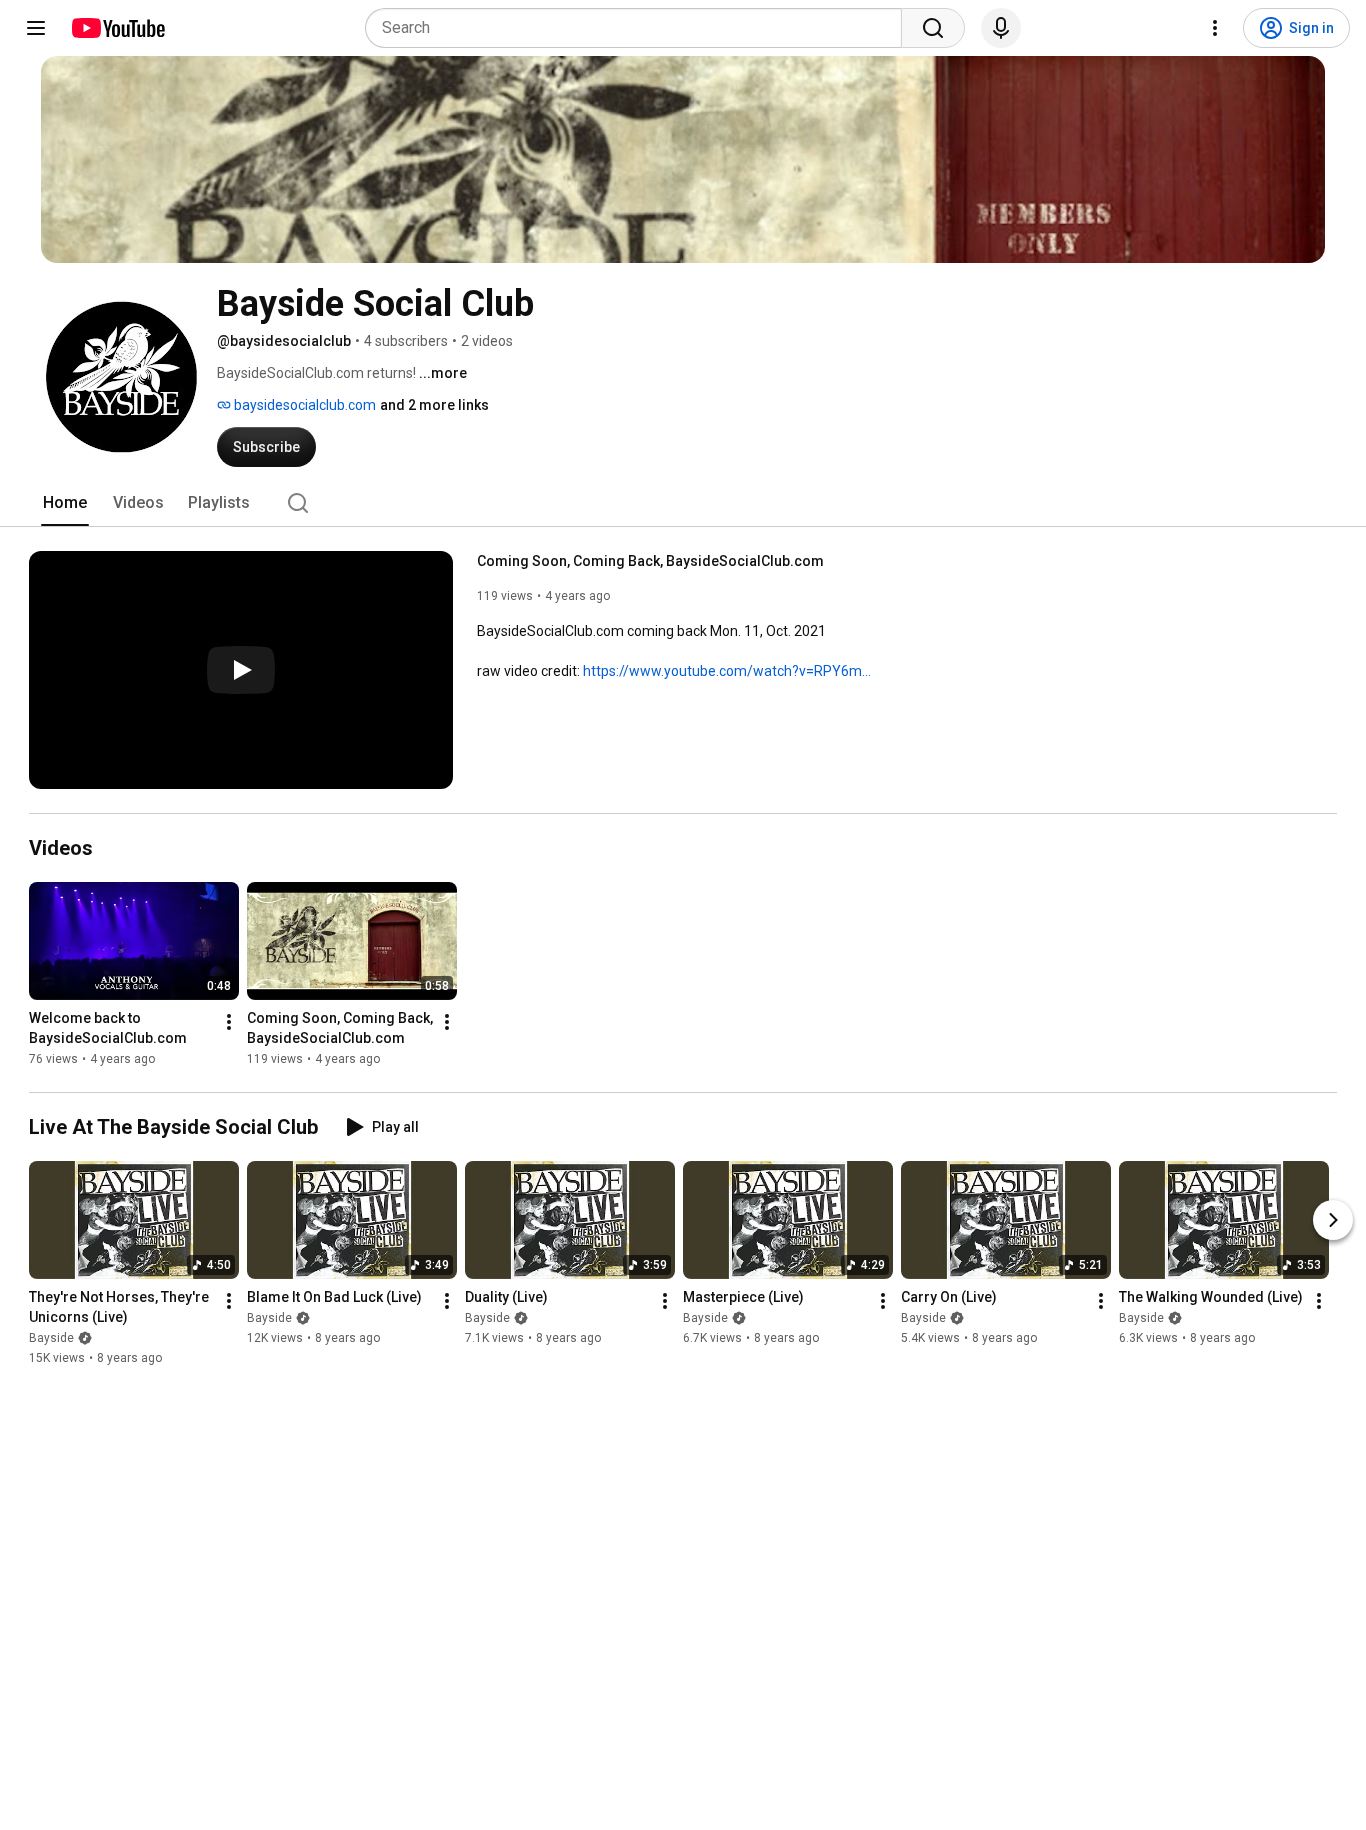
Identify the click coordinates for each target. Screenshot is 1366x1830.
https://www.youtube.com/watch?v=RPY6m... (727, 671)
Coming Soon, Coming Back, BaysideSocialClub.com (650, 561)
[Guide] (36, 28)
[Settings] (1215, 28)
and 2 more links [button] (434, 405)
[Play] (241, 670)
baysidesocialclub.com (303, 405)
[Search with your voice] (1001, 28)
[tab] (65, 503)
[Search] (933, 28)
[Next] (1333, 1220)
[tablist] (683, 503)
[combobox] (639, 28)
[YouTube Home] (117, 28)
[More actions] (229, 1022)
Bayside (51, 1338)
